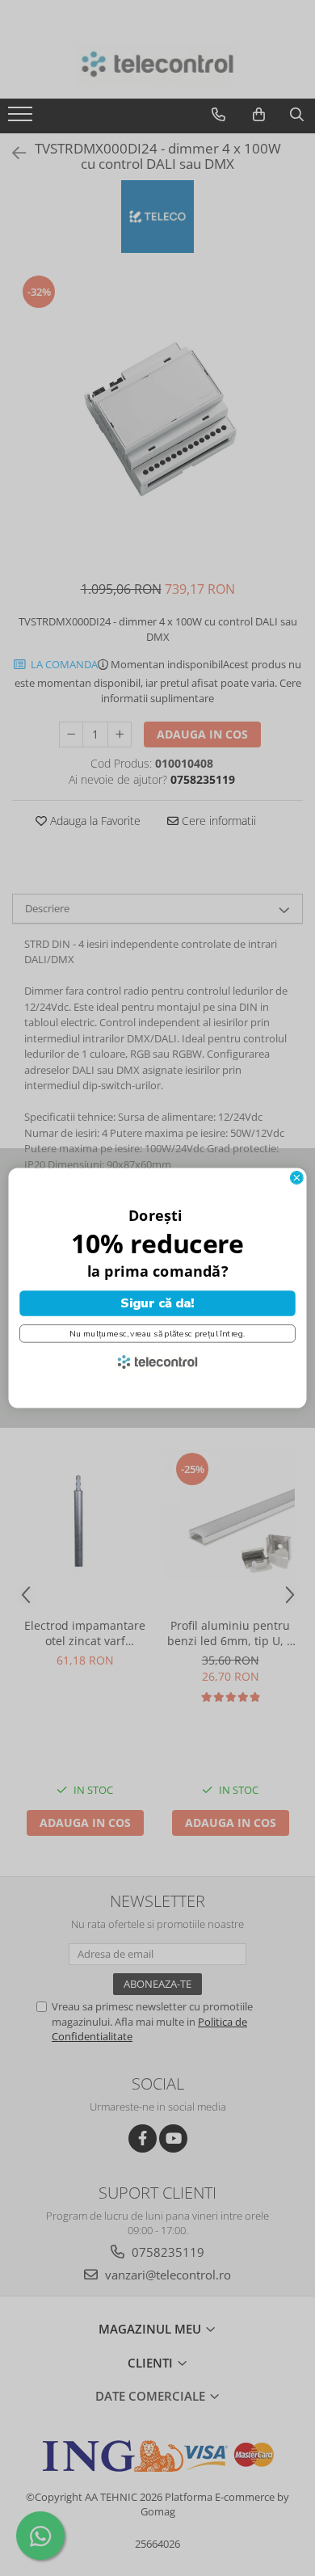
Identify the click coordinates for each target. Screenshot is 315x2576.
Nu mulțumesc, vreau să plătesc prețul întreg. (157, 1333)
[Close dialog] (296, 1178)
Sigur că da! (157, 1303)
